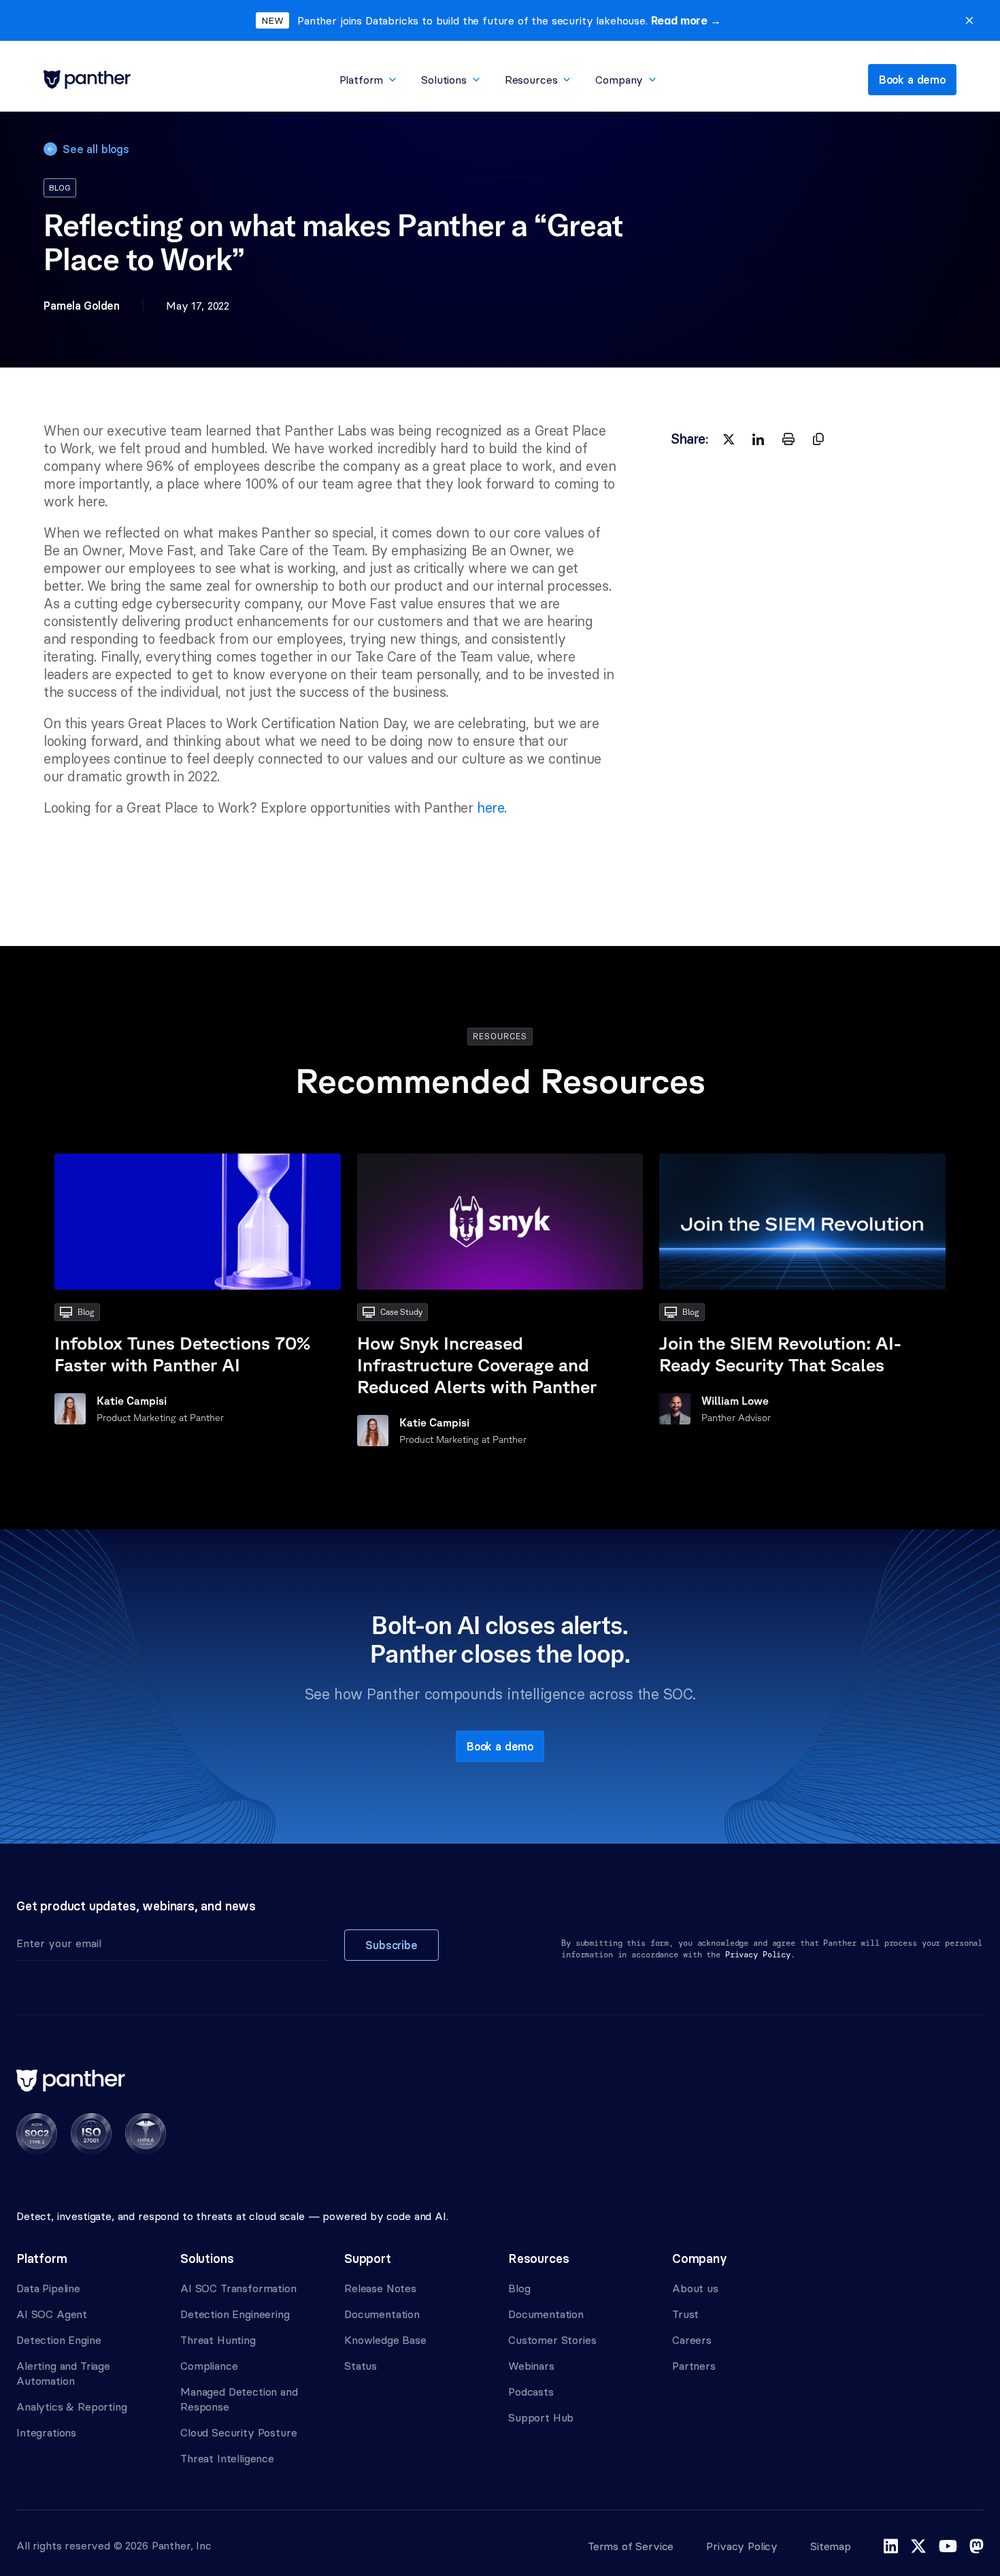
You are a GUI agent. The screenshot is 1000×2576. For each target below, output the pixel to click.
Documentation (382, 2314)
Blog (519, 2288)
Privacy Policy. (760, 1955)
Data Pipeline (48, 2288)
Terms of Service (631, 2546)
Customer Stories (552, 2340)
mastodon (977, 2546)
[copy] (818, 439)
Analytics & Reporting (72, 2407)
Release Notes (380, 2288)
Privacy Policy (742, 2546)
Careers (692, 2340)
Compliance (209, 2366)
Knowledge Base (385, 2340)
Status (361, 2366)
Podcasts (531, 2392)
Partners (694, 2366)
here (490, 808)
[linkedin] (759, 439)
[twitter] (729, 439)
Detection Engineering (235, 2314)
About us (695, 2288)
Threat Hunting (218, 2340)
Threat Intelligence (227, 2458)
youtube (948, 2546)
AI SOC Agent (52, 2314)
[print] (788, 439)
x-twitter (918, 2546)
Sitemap (831, 2546)
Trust (685, 2314)
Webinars (531, 2366)
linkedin (891, 2546)
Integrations (46, 2432)
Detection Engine (59, 2340)
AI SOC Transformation (238, 2288)
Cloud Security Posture (238, 2432)
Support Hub (541, 2417)
